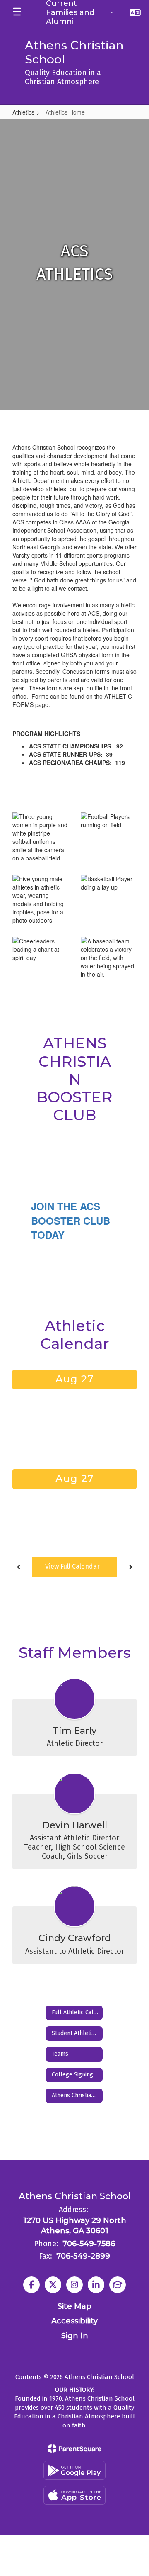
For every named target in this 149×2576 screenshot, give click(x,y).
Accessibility (74, 2321)
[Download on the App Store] (74, 2495)
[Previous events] (19, 1567)
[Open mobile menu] (17, 12)
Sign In (75, 2336)
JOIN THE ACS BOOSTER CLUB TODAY (71, 1220)
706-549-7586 (89, 2244)
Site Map (74, 2306)
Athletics (23, 112)
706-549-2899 (83, 2256)
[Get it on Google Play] (74, 2470)
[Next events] (130, 1567)
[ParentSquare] (75, 2449)
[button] (79, 12)
